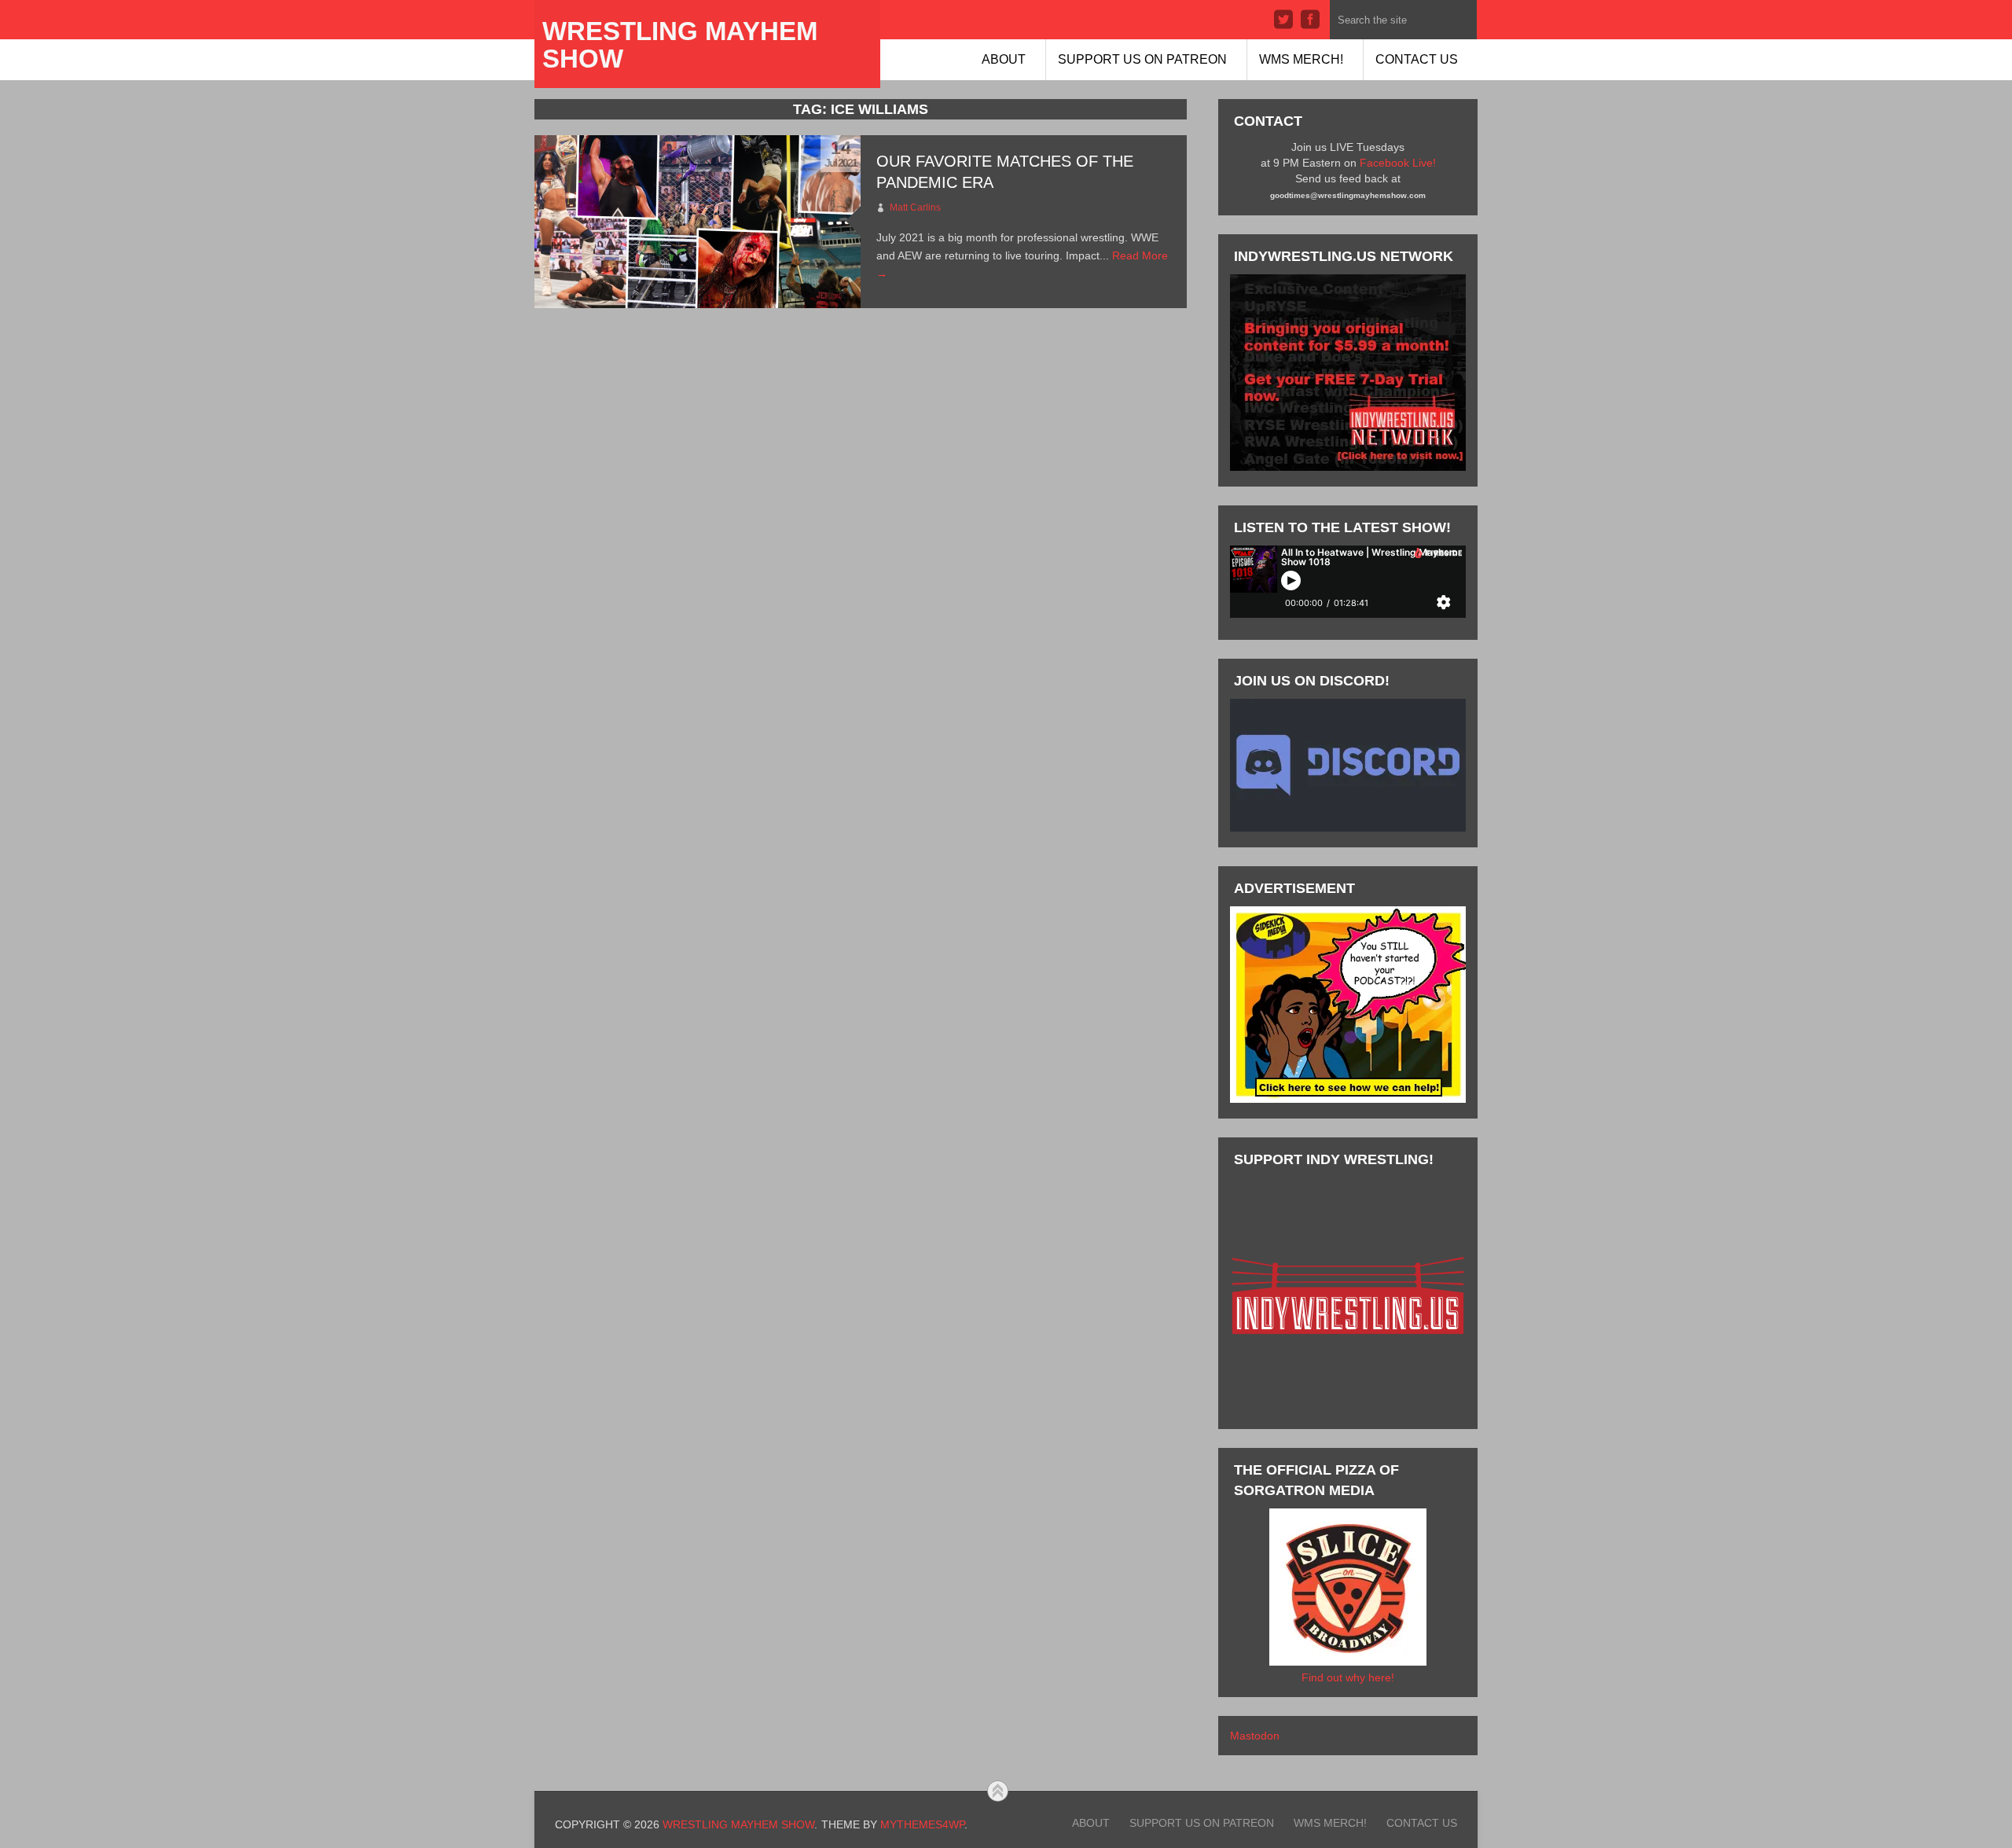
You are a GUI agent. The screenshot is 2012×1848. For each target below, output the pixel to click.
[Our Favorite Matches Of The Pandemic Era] (698, 222)
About (1004, 59)
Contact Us (1417, 59)
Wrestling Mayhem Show (680, 45)
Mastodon (1255, 1736)
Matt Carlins (915, 208)
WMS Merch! (1301, 59)
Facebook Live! (1398, 163)
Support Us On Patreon (1142, 59)
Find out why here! (1348, 1677)
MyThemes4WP (922, 1824)
